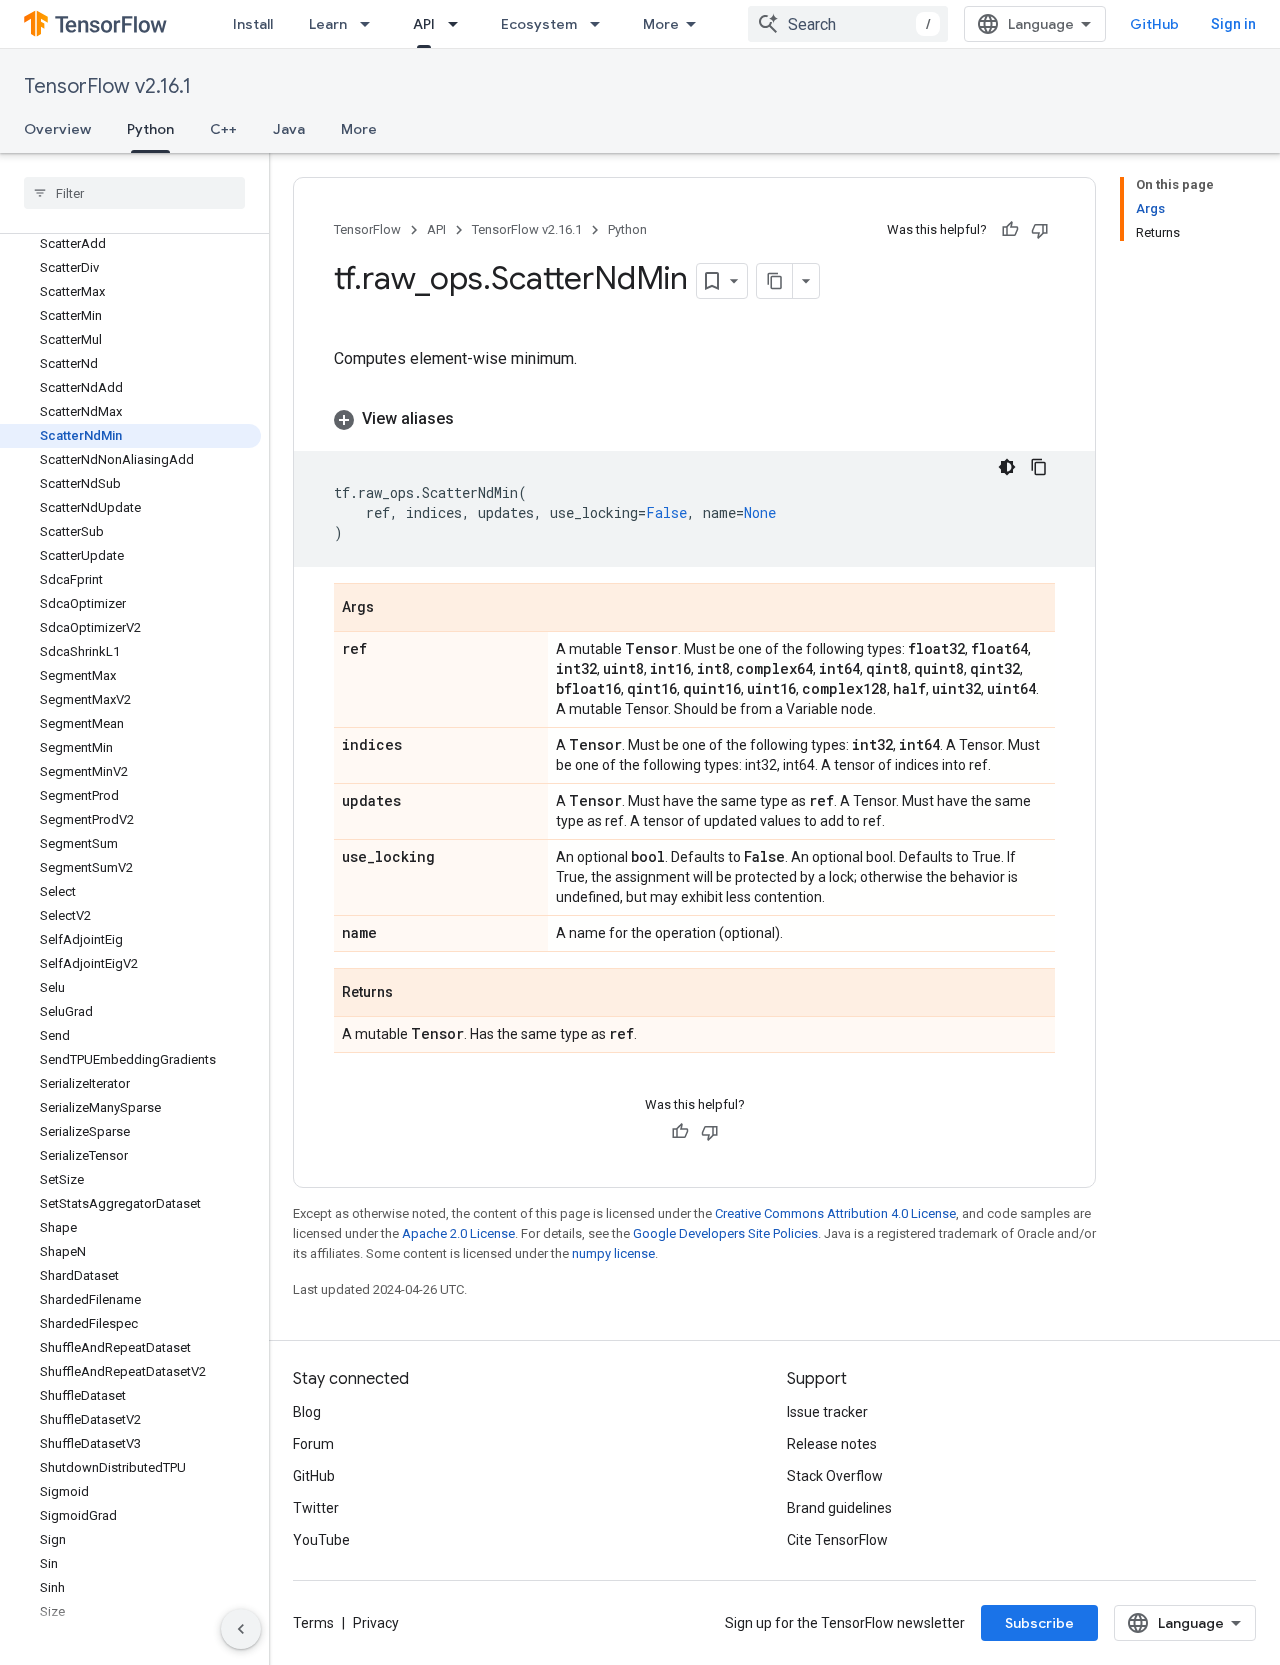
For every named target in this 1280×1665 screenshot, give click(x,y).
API (424, 24)
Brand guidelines (839, 1508)
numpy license (613, 1253)
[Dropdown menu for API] (459, 24)
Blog (307, 1412)
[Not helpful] (1040, 230)
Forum (313, 1444)
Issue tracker (827, 1412)
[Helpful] (1010, 230)
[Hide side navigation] (241, 1629)
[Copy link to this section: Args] (394, 609)
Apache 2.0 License (458, 1233)
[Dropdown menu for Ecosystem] (601, 24)
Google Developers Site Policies (725, 1233)
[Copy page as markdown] (775, 281)
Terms (313, 1623)
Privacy (376, 1623)
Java (289, 129)
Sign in (1233, 24)
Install (253, 24)
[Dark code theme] (1007, 467)
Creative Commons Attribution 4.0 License (835, 1213)
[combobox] (848, 24)
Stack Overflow (835, 1476)
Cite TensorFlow (837, 1540)
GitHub (1154, 24)
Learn (328, 24)
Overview (57, 129)
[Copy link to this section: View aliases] (474, 419)
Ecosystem (539, 24)
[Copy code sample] (1039, 467)
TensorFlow (367, 229)
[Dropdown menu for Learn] (371, 24)
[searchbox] (134, 193)
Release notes (832, 1444)
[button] (694, 419)
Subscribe (1039, 1623)
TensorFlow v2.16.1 (107, 86)
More (661, 24)
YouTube (321, 1540)
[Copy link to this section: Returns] (413, 994)
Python (150, 129)
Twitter (316, 1508)
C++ (223, 129)
